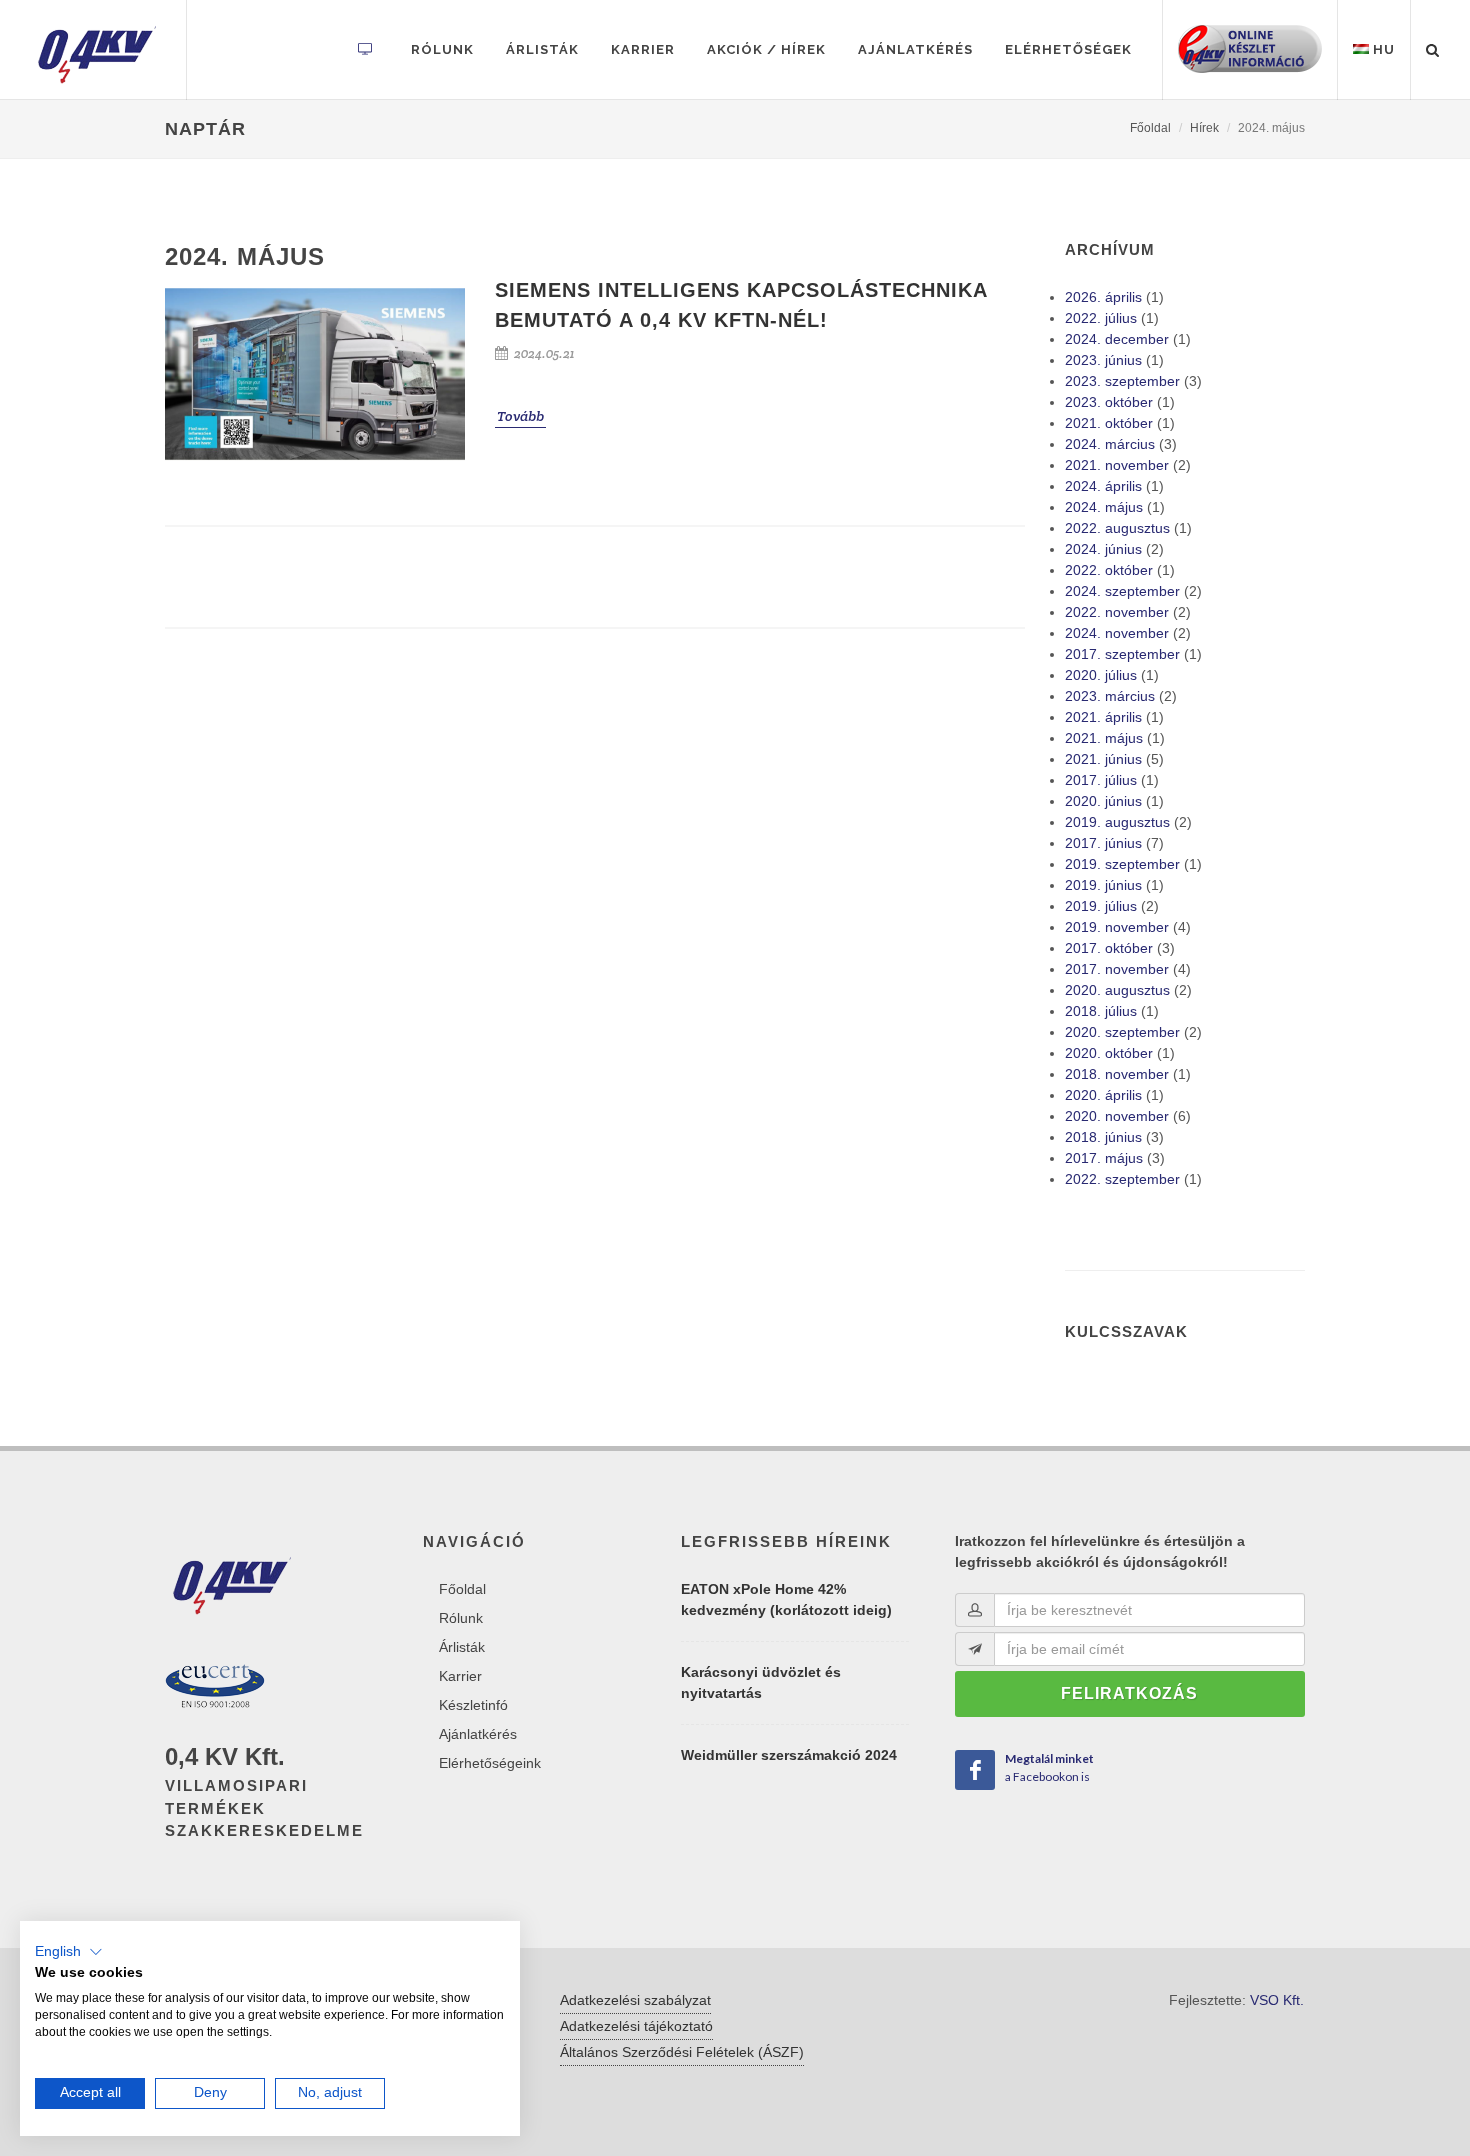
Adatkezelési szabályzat (635, 2000)
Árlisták (542, 49)
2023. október (1109, 402)
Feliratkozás (1129, 1693)
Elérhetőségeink (490, 1763)
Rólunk (442, 49)
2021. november (1117, 465)
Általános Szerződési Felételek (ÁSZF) (682, 2052)
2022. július (1101, 318)
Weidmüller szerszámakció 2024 (789, 1755)
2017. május (1104, 1158)
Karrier (643, 49)
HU (1382, 49)
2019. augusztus (1117, 822)
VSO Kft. (1277, 2000)
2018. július (1101, 1011)
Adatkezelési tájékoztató (636, 2026)
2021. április (1103, 717)
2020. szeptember (1122, 1032)
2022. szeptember (1122, 1179)
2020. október (1109, 1053)
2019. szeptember (1122, 864)
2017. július (1101, 780)
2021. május (1104, 738)
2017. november (1117, 969)
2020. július (1101, 675)
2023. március (1110, 696)
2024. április (1103, 486)
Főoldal (1150, 128)
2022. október (1109, 570)
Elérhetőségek (1068, 49)
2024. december (1117, 339)
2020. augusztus (1117, 990)
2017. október (1109, 948)
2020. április (1103, 1095)
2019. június (1103, 885)
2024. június (1103, 549)
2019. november (1117, 927)
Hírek (1204, 128)
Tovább (520, 416)
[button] (69, 1952)
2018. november (1117, 1074)
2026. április (1103, 297)
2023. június (1103, 360)
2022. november (1117, 612)
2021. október (1109, 423)
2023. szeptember (1122, 381)
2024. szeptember (1122, 591)
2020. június (1103, 801)
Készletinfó (473, 1705)
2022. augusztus (1117, 528)
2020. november (1117, 1116)
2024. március (1110, 444)
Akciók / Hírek (766, 49)
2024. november (1117, 633)
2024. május (1104, 507)
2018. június (1103, 1137)
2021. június (1103, 759)
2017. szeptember (1122, 654)
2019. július (1101, 906)
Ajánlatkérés (915, 49)
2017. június (1103, 843)
